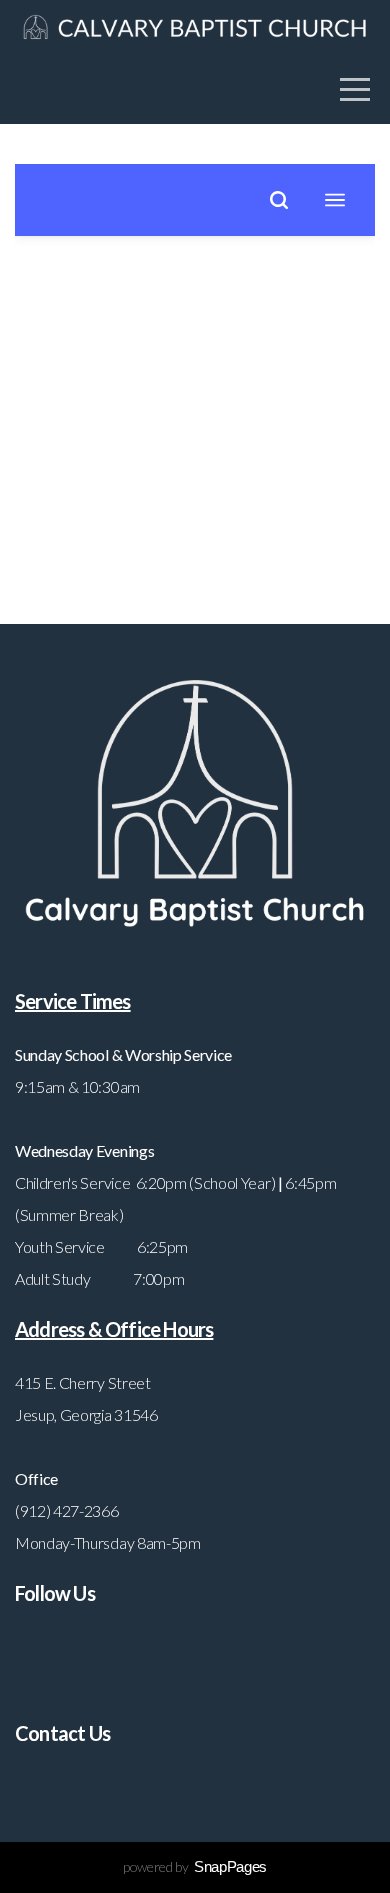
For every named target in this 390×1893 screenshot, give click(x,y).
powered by (195, 1866)
